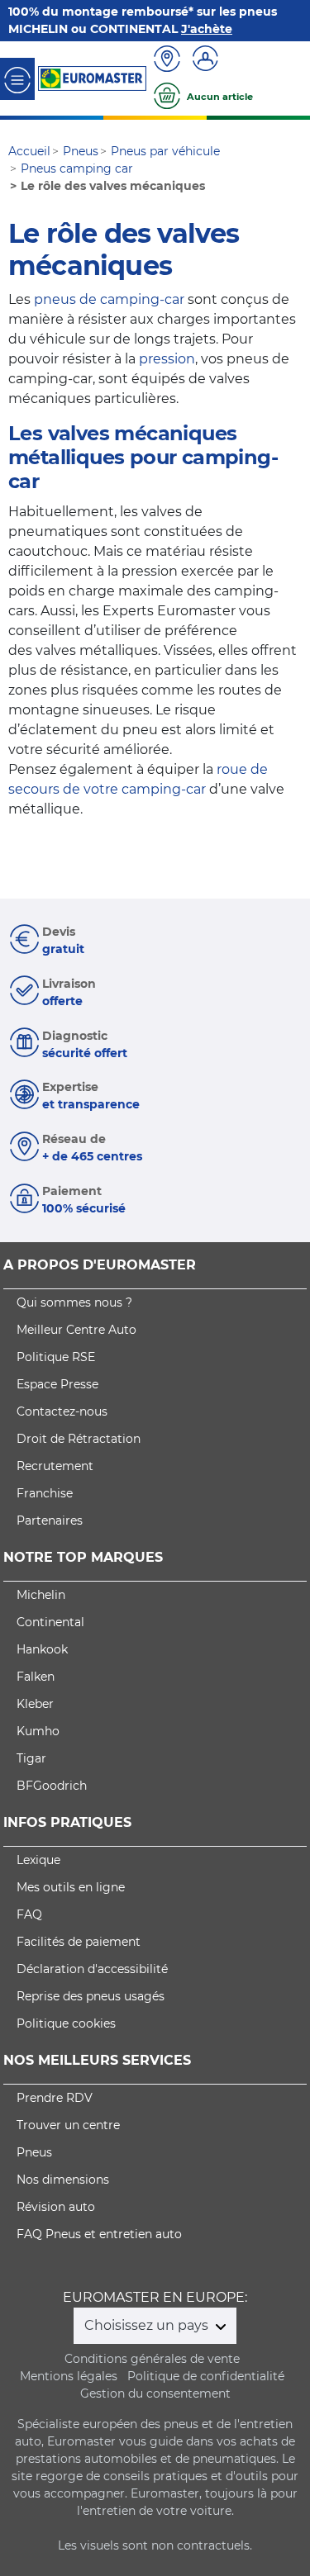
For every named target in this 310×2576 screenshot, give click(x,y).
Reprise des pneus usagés (91, 1996)
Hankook (42, 1649)
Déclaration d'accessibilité (92, 1969)
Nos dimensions (63, 2180)
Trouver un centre (68, 2125)
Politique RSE (56, 1357)
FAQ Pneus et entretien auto (99, 2234)
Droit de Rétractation (79, 1439)
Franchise (45, 1493)
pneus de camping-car (109, 299)
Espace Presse (57, 1384)
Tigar (31, 1758)
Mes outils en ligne (71, 1887)
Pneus (34, 2152)
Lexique (38, 1860)
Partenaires (50, 1520)
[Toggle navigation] (17, 79)
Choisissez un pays (148, 2325)
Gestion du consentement (155, 2393)
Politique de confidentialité (206, 2376)
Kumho (38, 1731)
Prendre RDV (55, 2098)
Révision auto (56, 2207)
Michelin (41, 1595)
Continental (50, 1622)
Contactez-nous (62, 1411)
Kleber (35, 1704)
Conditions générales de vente (152, 2359)
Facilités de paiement (79, 1942)
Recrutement (55, 1466)
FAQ (29, 1914)
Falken (36, 1677)
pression (167, 359)
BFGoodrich (52, 1786)
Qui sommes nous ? (74, 1302)
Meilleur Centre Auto (76, 1330)
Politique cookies (66, 2023)
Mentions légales (69, 2376)
